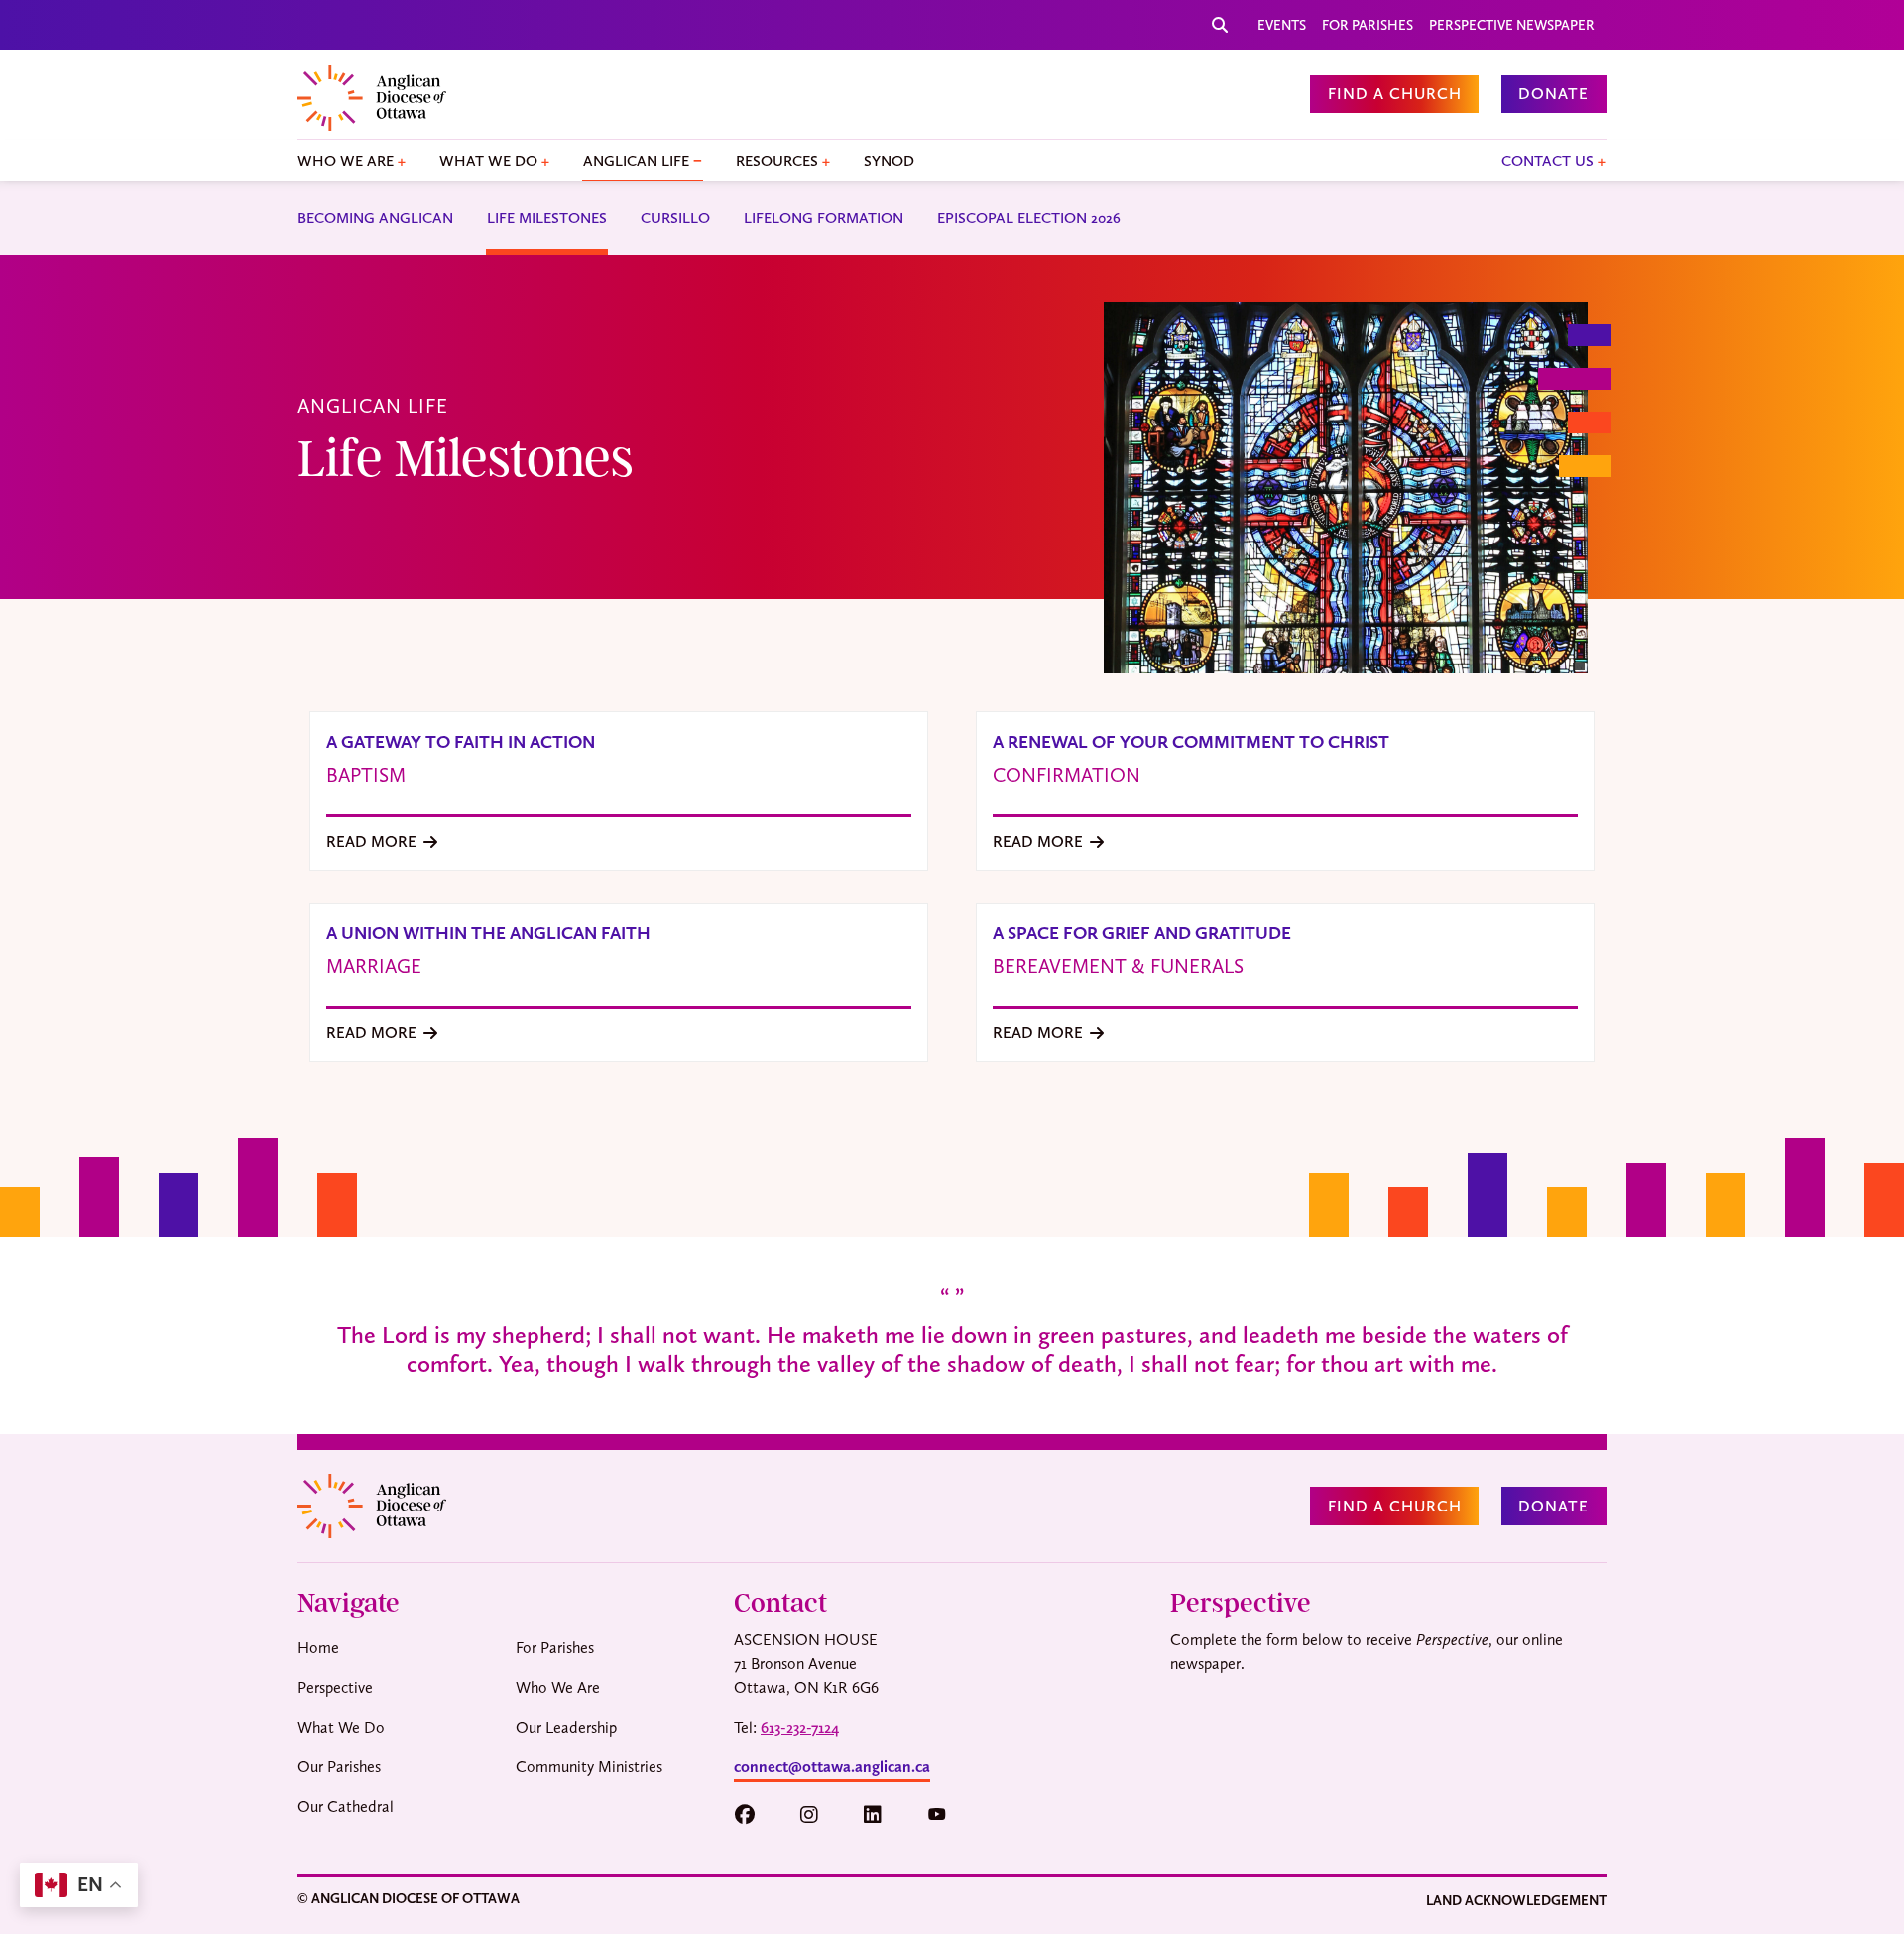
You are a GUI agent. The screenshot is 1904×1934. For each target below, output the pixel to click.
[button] (754, 1815)
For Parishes (1368, 25)
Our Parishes (339, 1767)
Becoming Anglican (375, 218)
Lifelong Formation (824, 218)
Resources (777, 161)
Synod (889, 161)
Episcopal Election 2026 (1029, 218)
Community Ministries (589, 1767)
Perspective (335, 1688)
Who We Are (346, 161)
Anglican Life (636, 161)
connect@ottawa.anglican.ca (832, 1767)
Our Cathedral (346, 1807)
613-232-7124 (800, 1727)
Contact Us (1547, 161)
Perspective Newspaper (1512, 25)
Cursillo (675, 218)
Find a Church (1395, 94)
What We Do (488, 161)
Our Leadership (566, 1727)
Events (1282, 25)
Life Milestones (547, 218)
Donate (1553, 94)
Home (318, 1648)
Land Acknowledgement (1516, 1900)
